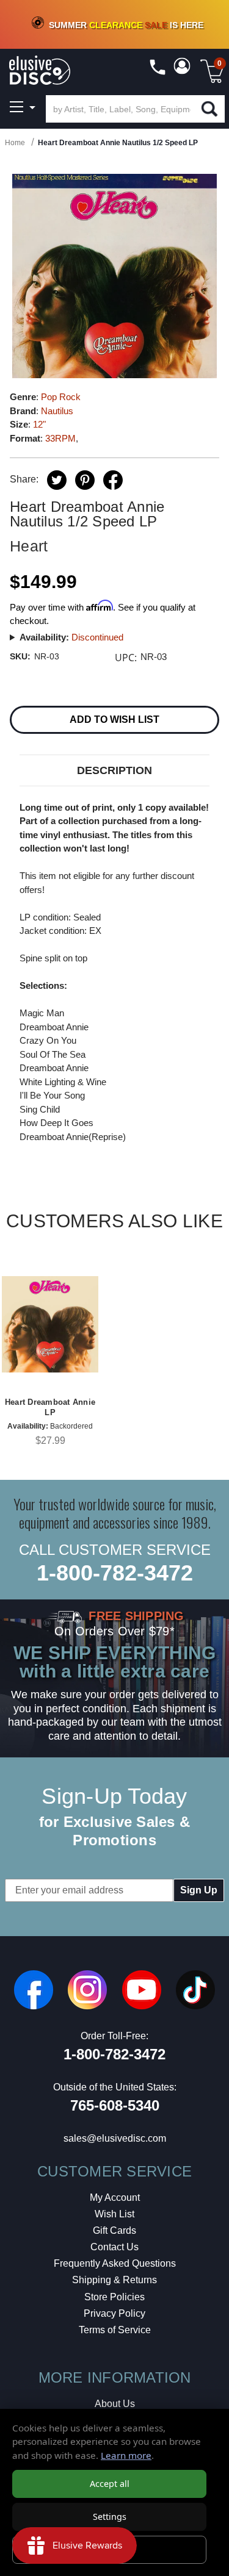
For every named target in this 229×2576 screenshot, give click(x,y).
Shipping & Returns (114, 2280)
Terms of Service (115, 2330)
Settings (110, 2517)
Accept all (110, 2484)
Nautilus (57, 411)
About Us (115, 2404)
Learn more (126, 2455)
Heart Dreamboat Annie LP (50, 1407)
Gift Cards (114, 2230)
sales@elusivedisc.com (115, 2138)
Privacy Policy (114, 2313)
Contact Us (114, 2247)
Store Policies (114, 2297)
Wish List (114, 2214)
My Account (115, 2197)
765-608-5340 (115, 2105)
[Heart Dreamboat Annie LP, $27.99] (50, 1324)
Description (114, 770)
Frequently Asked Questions (115, 2263)
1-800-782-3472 (115, 1573)
